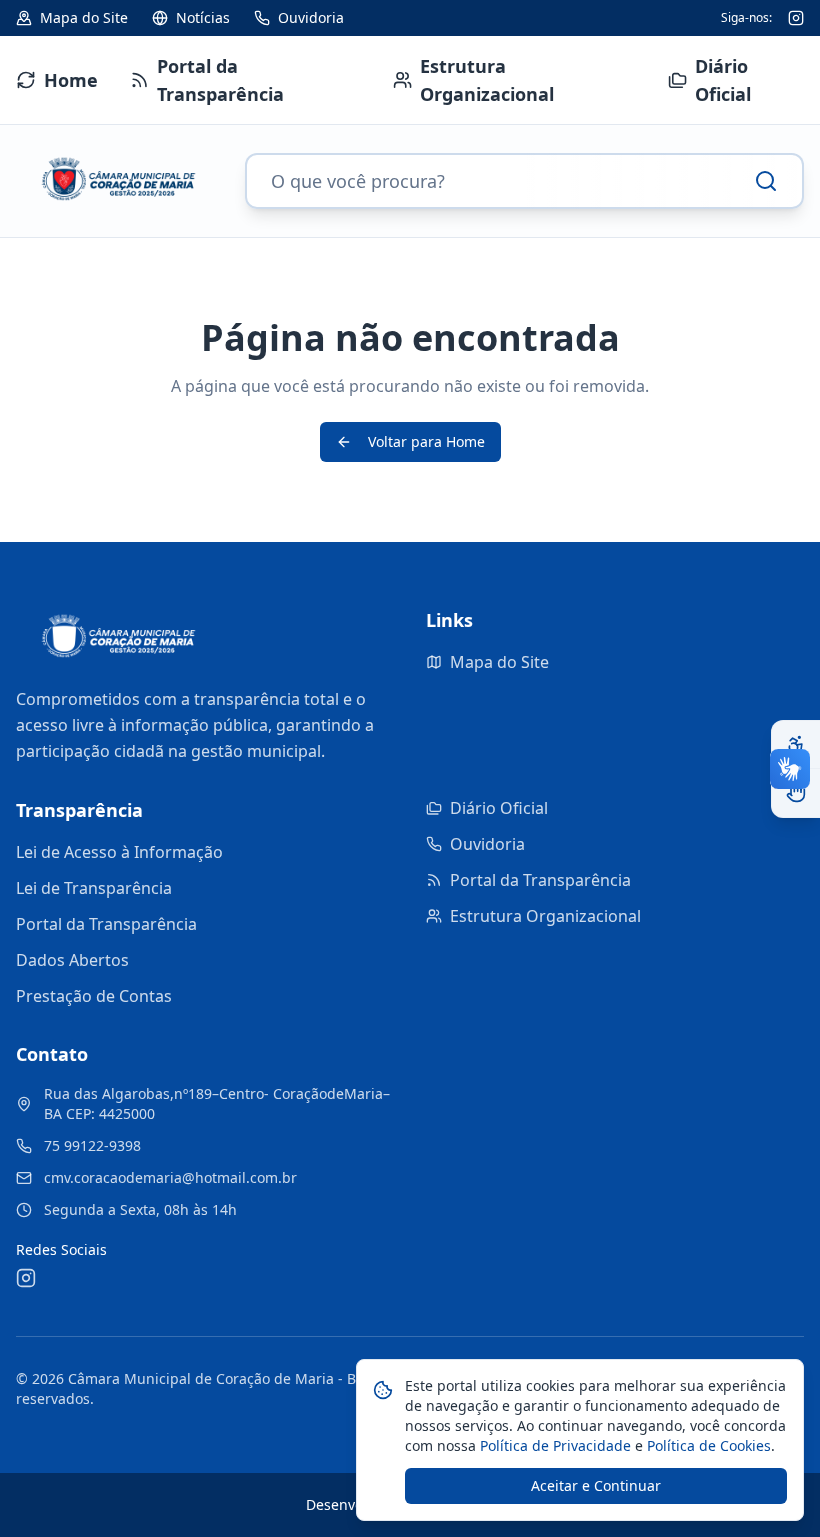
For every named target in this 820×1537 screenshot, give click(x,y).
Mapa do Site (499, 662)
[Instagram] (796, 18)
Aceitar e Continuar (596, 1485)
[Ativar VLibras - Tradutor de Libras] (796, 793)
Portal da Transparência (106, 924)
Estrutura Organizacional (545, 916)
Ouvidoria (487, 844)
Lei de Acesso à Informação (119, 852)
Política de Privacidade (553, 1445)
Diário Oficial (499, 808)
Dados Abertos (72, 960)
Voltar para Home (426, 441)
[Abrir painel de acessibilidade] (796, 745)
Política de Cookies (707, 1445)
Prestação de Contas (94, 996)
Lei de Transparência (94, 888)
